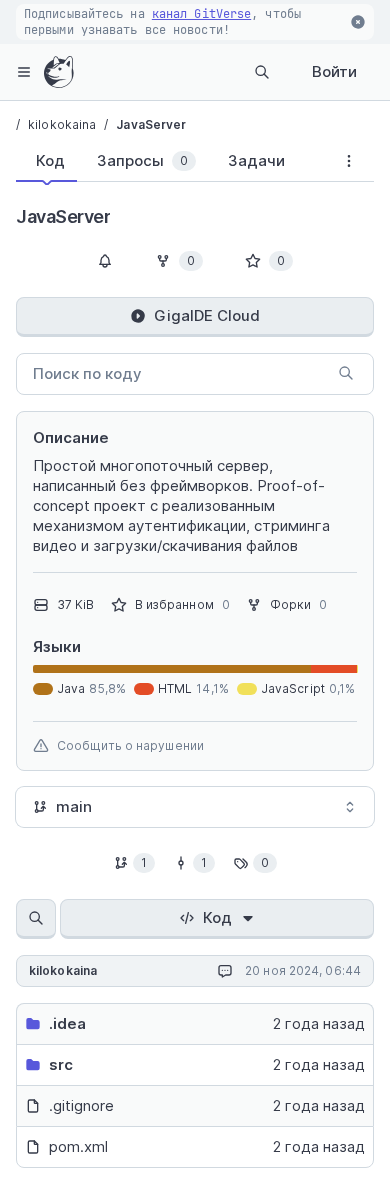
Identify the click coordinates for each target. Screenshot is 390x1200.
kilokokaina (62, 124)
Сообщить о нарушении (130, 745)
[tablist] (170, 165)
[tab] (46, 161)
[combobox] (195, 807)
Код (217, 917)
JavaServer (151, 124)
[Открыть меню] (24, 72)
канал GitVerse (201, 14)
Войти (334, 71)
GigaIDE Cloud (207, 315)
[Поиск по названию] (36, 919)
